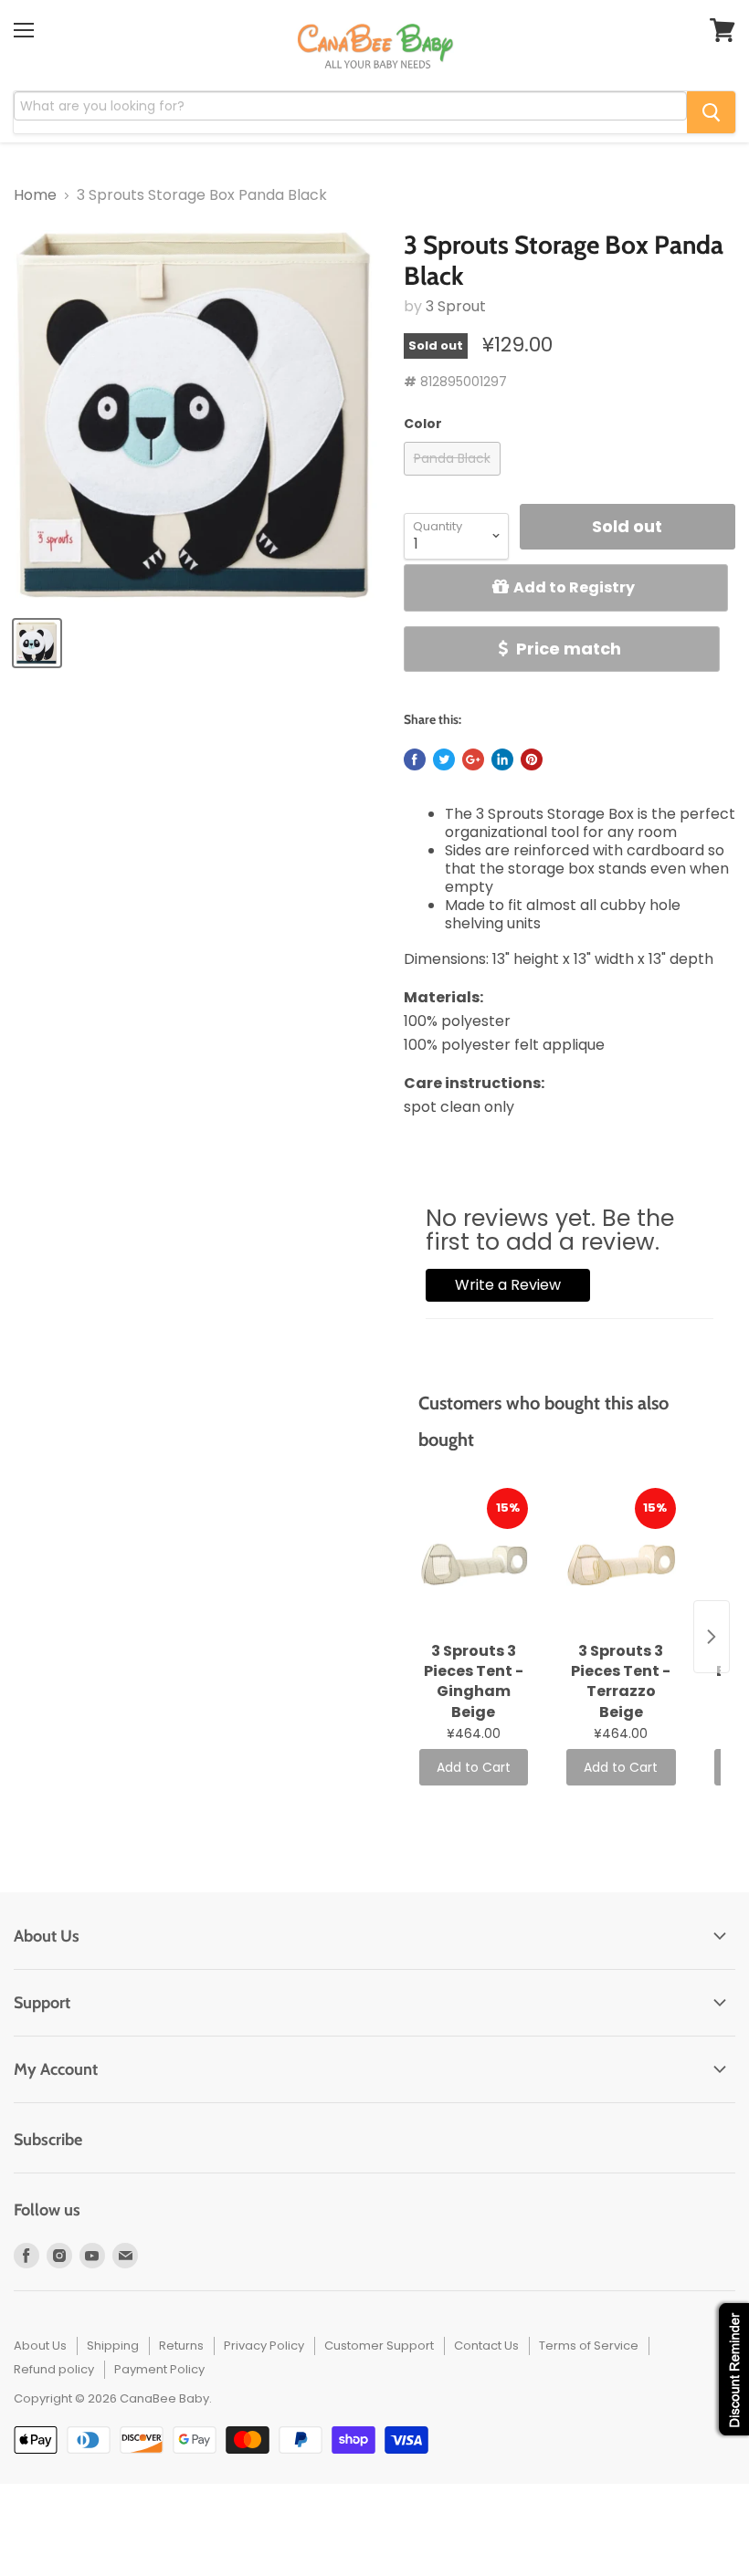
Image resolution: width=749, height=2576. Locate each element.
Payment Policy (159, 2369)
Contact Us (486, 2346)
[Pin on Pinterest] (532, 759)
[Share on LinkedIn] (502, 759)
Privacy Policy (264, 2346)
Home (35, 195)
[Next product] (712, 1637)
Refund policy (54, 2369)
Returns (181, 2346)
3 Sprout (456, 306)
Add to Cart (474, 1767)
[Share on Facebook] (415, 759)
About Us (40, 2346)
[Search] (711, 112)
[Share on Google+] (473, 759)
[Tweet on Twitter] (444, 759)
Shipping (113, 2346)
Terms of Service (589, 2346)
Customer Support (379, 2346)
